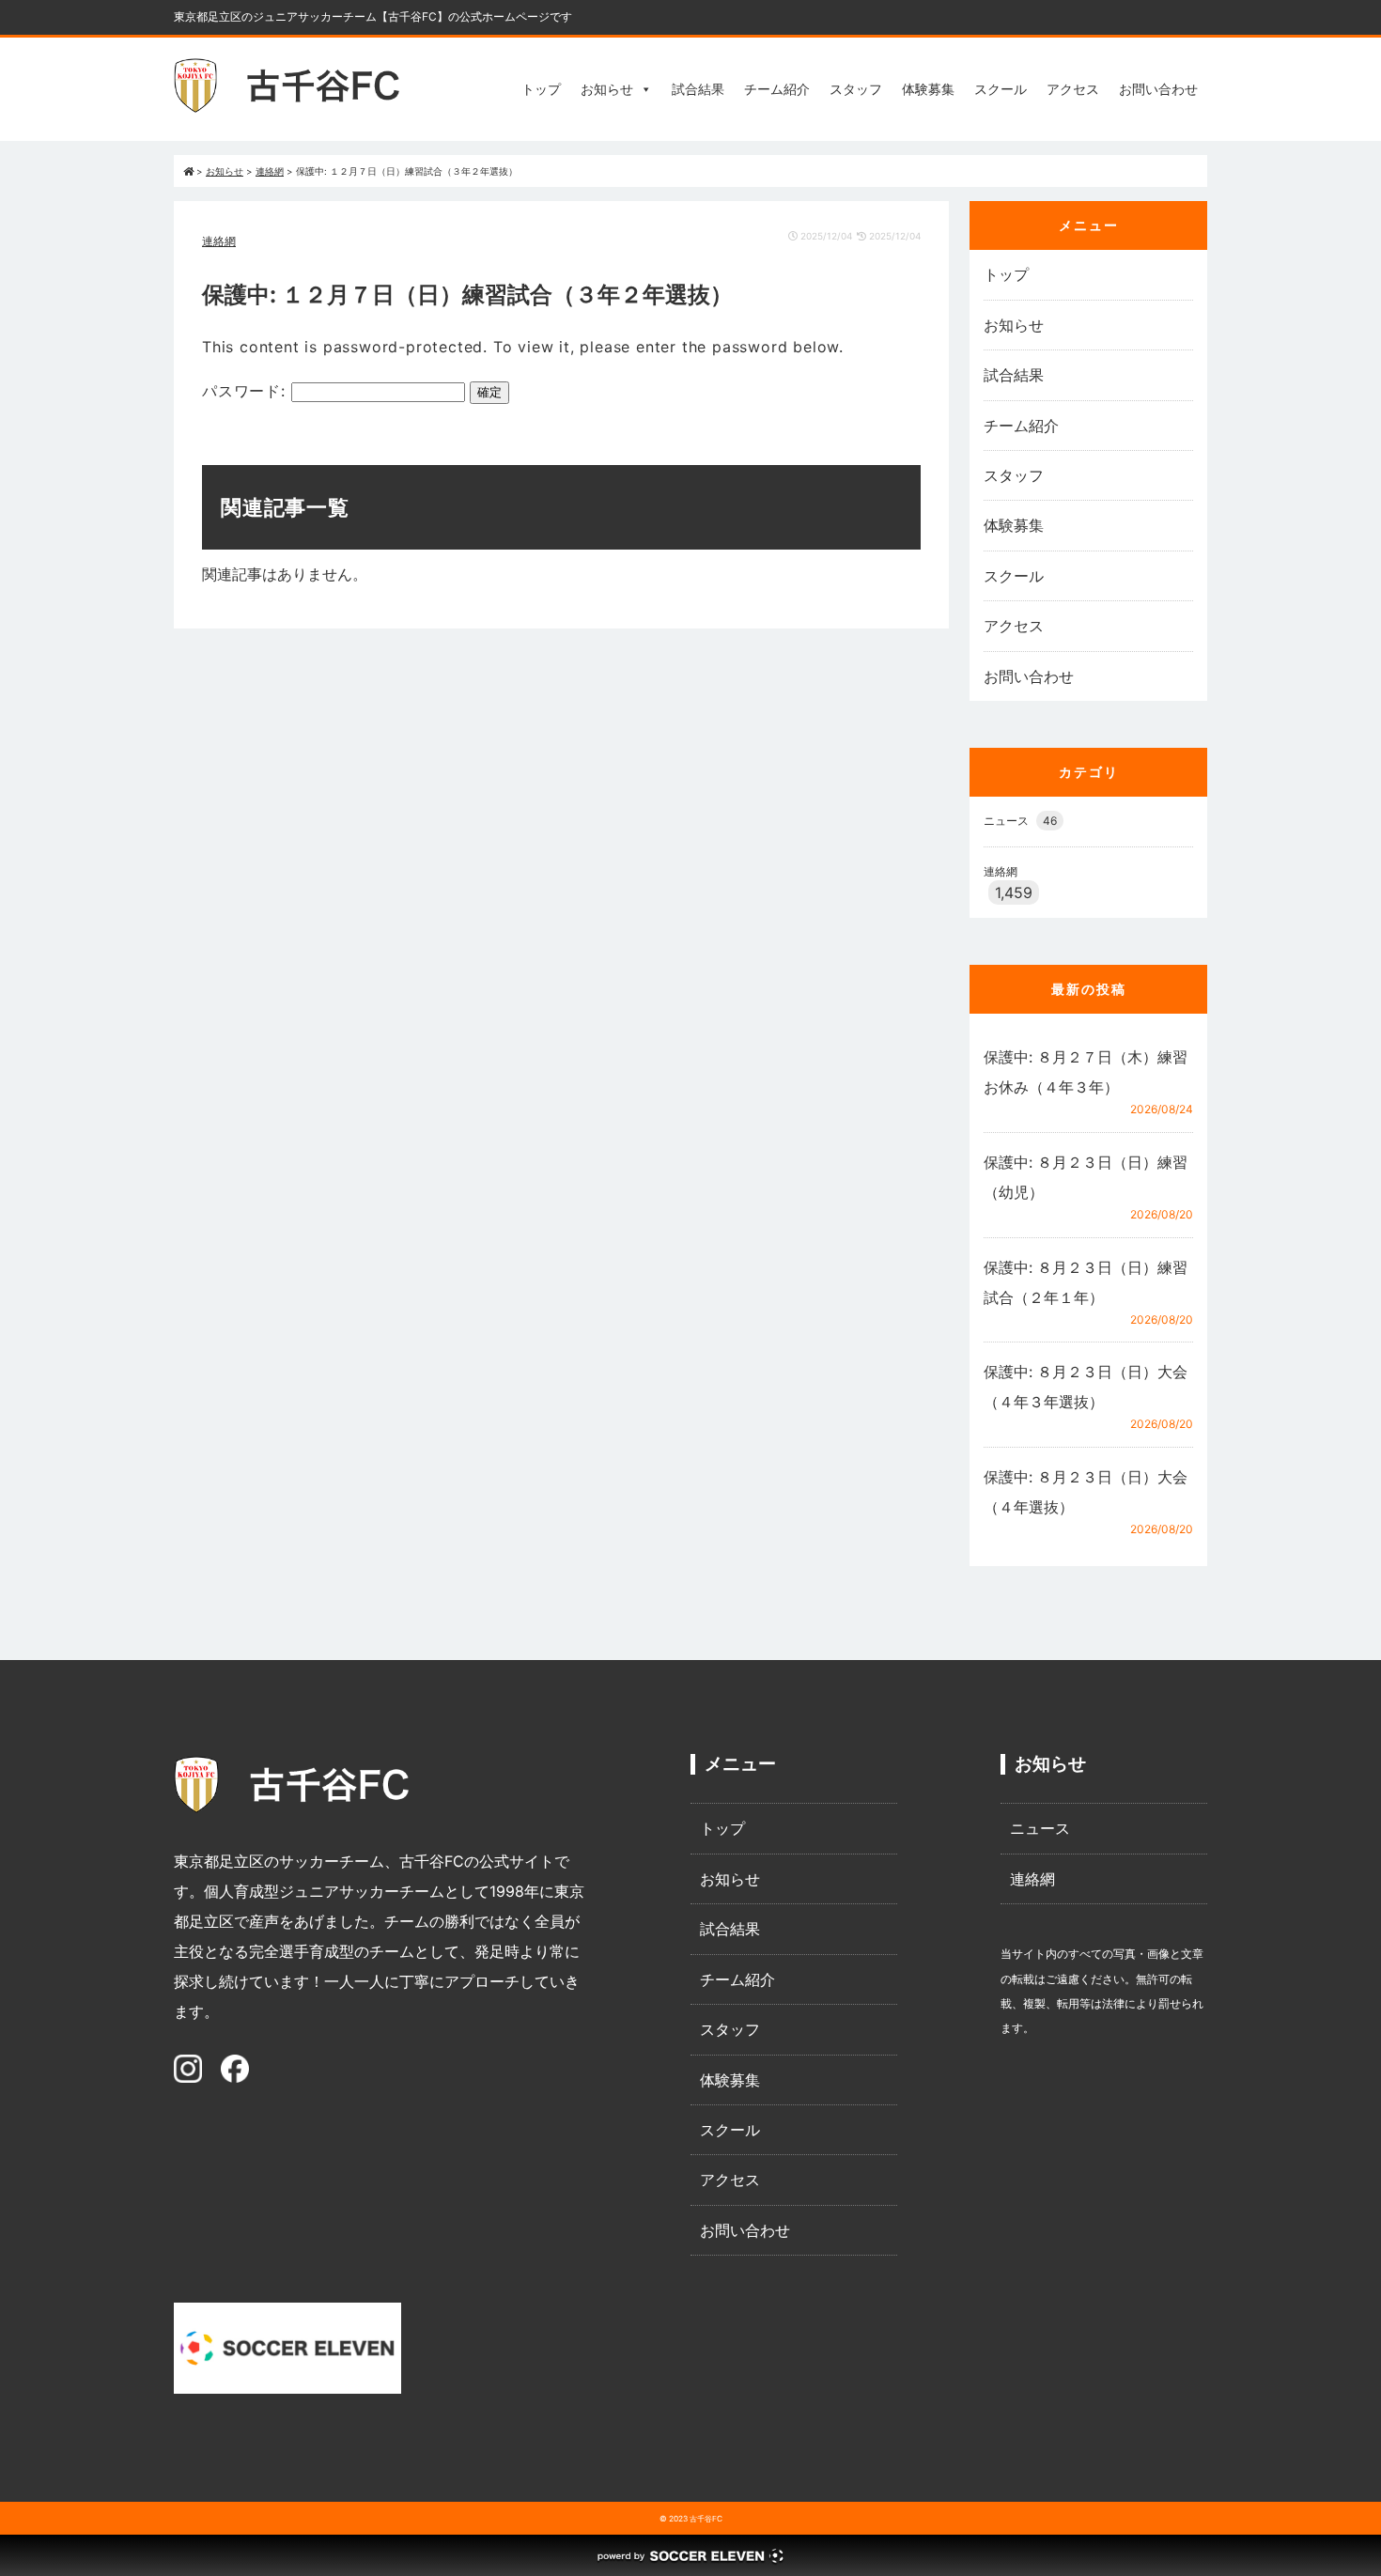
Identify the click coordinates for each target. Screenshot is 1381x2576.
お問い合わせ (1158, 89)
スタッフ (856, 89)
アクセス (1073, 89)
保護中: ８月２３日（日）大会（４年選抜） (1086, 1492)
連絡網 (219, 241)
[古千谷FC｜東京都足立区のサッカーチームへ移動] (188, 171)
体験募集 (928, 89)
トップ (541, 89)
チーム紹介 (777, 89)
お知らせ (607, 89)
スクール (1001, 89)
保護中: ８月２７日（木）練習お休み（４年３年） (1086, 1072)
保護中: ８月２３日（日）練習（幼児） (1086, 1177)
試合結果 (698, 89)
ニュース (1020, 821)
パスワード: (247, 391)
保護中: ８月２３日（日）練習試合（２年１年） (1086, 1282)
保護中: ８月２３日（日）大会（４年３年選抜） (1086, 1387)
